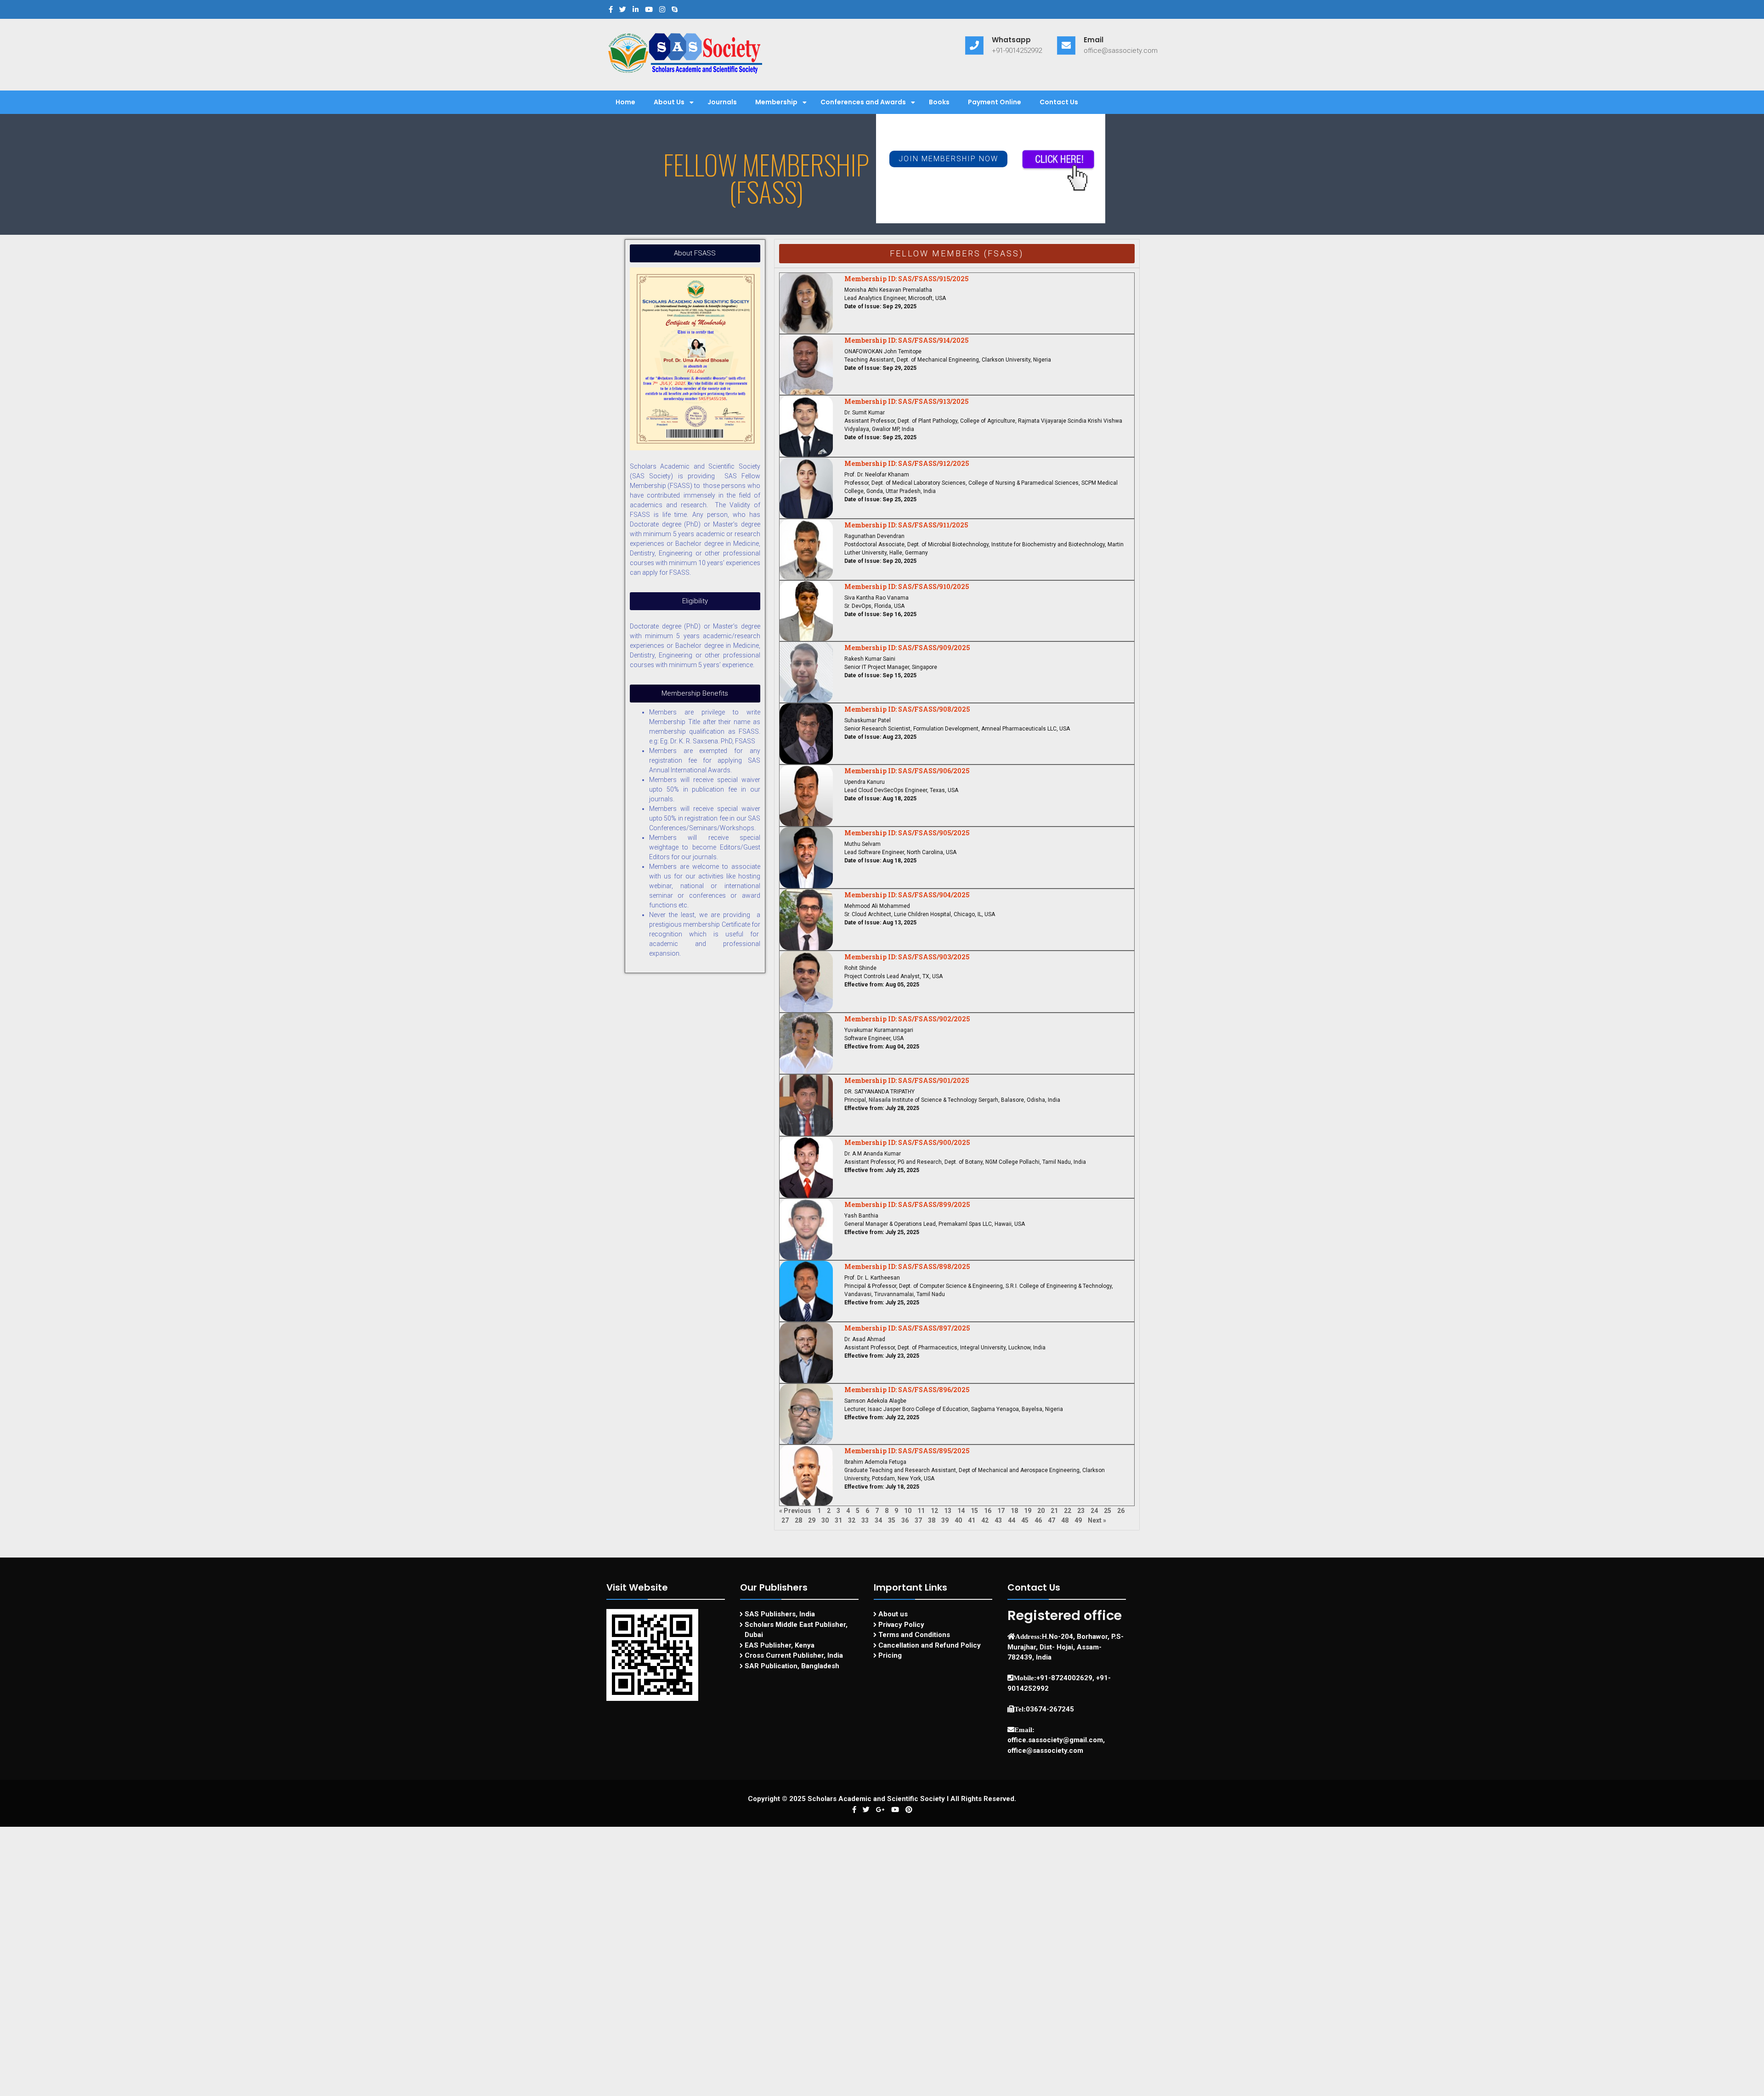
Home (625, 102)
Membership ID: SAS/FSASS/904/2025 (907, 895)
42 (985, 1520)
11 (921, 1511)
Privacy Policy (901, 1625)
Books (939, 102)
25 (1108, 1511)
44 (1012, 1520)
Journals (722, 102)
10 (908, 1511)
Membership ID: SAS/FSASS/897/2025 (907, 1328)
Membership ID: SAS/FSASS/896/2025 (907, 1390)
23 (1081, 1511)
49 (1078, 1520)
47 (1052, 1520)
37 (918, 1520)
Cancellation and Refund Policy (930, 1645)
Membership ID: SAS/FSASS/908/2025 (907, 709)
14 (961, 1511)
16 (988, 1511)
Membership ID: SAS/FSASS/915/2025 (906, 279)
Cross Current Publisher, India (794, 1655)
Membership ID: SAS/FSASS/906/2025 (907, 771)
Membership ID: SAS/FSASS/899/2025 (907, 1204)
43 (998, 1520)
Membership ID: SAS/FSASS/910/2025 (907, 586)
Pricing (890, 1655)
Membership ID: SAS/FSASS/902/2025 (907, 1019)
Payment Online (995, 102)
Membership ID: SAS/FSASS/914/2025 (906, 340)
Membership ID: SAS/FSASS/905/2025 (907, 833)
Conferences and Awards (863, 102)
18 (1014, 1511)
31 (838, 1520)
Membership (776, 102)
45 (1025, 1520)
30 (825, 1520)
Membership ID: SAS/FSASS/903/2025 (907, 957)
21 (1054, 1511)
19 (1028, 1511)
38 (932, 1520)
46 (1038, 1520)
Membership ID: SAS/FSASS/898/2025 (907, 1266)
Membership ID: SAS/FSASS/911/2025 (906, 525)
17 (1001, 1511)
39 (945, 1520)
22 (1068, 1511)
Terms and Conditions (914, 1635)
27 (785, 1520)
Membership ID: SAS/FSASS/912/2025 (907, 463)
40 (958, 1520)
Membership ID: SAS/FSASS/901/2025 (907, 1080)
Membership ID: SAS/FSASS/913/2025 (906, 401)
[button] (948, 159)
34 (878, 1520)
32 (852, 1520)
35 (892, 1520)
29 (812, 1520)
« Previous (795, 1511)
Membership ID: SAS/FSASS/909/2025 (907, 648)
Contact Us (1059, 102)
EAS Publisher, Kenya (780, 1645)
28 (798, 1520)
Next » (1097, 1520)
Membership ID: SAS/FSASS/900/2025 (907, 1142)
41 (972, 1520)
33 (865, 1520)
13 (948, 1511)
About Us (669, 102)
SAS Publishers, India (780, 1614)
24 (1094, 1511)
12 (934, 1511)
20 (1041, 1511)
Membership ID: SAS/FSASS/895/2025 (907, 1451)
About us (893, 1614)
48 (1065, 1520)
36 (905, 1520)
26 (1121, 1511)
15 (974, 1511)
